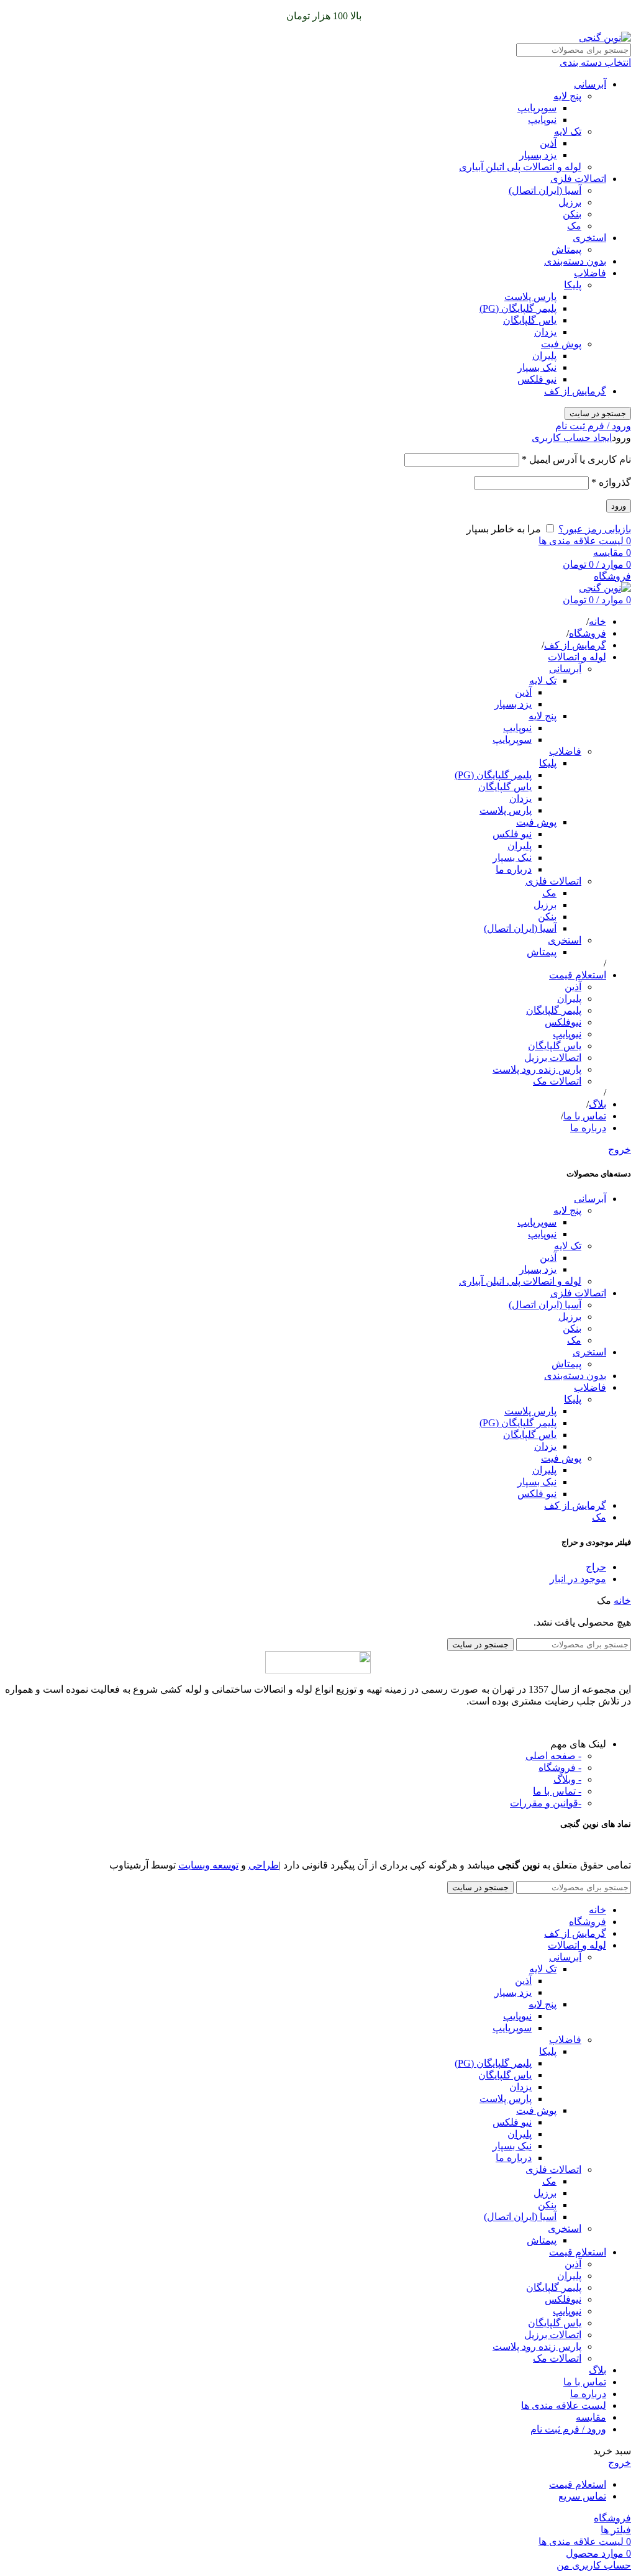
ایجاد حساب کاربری (572, 438)
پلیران (544, 356)
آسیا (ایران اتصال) (545, 190)
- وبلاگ (567, 1779)
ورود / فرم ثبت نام (568, 2429)
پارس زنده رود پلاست (537, 1069)
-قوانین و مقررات (546, 1803)
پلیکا (573, 285)
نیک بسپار (537, 367)
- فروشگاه (560, 1768)
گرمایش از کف (575, 391)
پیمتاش (566, 249)
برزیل (570, 202)
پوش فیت (561, 344)
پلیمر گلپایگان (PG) (518, 308)
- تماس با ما (557, 1791)
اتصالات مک (557, 1081)
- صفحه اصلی (553, 1756)
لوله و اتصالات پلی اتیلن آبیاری (520, 167)
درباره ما (514, 869)
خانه (622, 1600)
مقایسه (591, 2417)
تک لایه (568, 131)
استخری (589, 238)
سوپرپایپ (537, 108)
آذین (548, 143)
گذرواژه (611, 482)
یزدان (545, 332)
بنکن (572, 214)
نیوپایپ (542, 120)
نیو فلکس (537, 379)
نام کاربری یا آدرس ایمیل (576, 459)
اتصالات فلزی (578, 179)
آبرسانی (590, 84)
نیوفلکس (563, 1022)
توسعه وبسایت (208, 1865)
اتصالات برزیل (553, 1058)
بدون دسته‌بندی (575, 261)
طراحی (264, 1865)
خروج (620, 1149)
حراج (596, 1567)
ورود (619, 506)
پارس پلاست (530, 297)
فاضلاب (590, 273)
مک (574, 226)
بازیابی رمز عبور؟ (595, 529)
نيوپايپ (567, 1034)
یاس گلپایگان (530, 320)
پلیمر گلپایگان (554, 1010)
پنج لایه (567, 96)
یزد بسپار (538, 155)
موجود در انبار (578, 1579)
